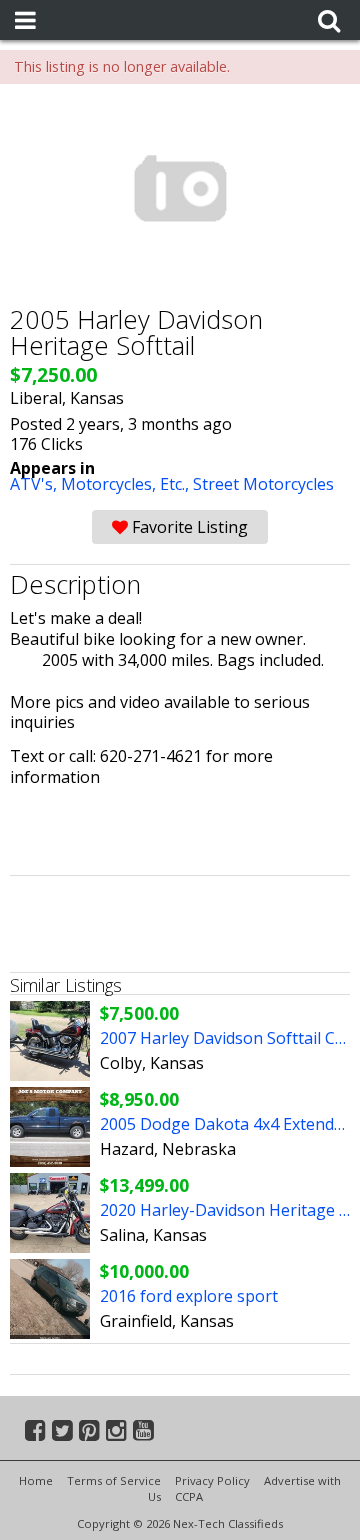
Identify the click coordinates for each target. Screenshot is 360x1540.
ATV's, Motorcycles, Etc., (101, 484)
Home (36, 1480)
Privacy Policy (212, 1480)
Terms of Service (114, 1480)
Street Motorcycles (263, 484)
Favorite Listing (188, 527)
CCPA (189, 1496)
